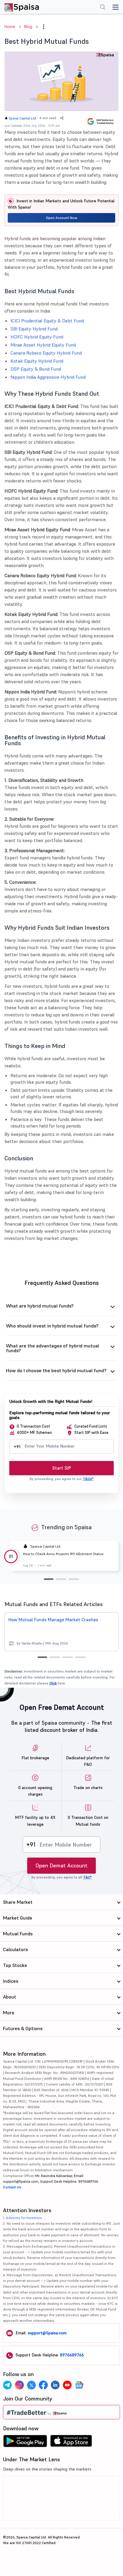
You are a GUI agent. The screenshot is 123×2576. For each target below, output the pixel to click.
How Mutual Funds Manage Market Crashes (53, 1620)
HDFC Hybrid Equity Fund (37, 337)
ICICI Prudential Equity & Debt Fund (47, 321)
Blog (28, 27)
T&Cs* (88, 1479)
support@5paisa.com (47, 2333)
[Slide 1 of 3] (49, 1579)
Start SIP (62, 1468)
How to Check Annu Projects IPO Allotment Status (63, 1554)
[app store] (71, 2443)
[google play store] (25, 2443)
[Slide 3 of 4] (68, 1657)
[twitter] (31, 2385)
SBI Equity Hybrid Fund (34, 329)
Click (53, 1683)
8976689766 (72, 2355)
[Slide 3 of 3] (74, 1579)
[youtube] (67, 2385)
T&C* (87, 1877)
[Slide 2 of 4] (55, 1657)
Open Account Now (62, 218)
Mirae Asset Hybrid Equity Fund (43, 345)
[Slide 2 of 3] (61, 1579)
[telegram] (7, 2385)
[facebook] (43, 2385)
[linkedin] (55, 2385)
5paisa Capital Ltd (22, 118)
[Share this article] (62, 118)
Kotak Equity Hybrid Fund (37, 361)
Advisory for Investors (24, 2218)
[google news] (79, 2385)
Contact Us (12, 2187)
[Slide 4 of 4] (80, 1657)
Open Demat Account (61, 1865)
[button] (44, 27)
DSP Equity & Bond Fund (36, 369)
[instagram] (19, 2385)
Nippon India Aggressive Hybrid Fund (48, 377)
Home (10, 27)
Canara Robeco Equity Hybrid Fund (46, 353)
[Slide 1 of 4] (42, 1657)
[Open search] (103, 8)
